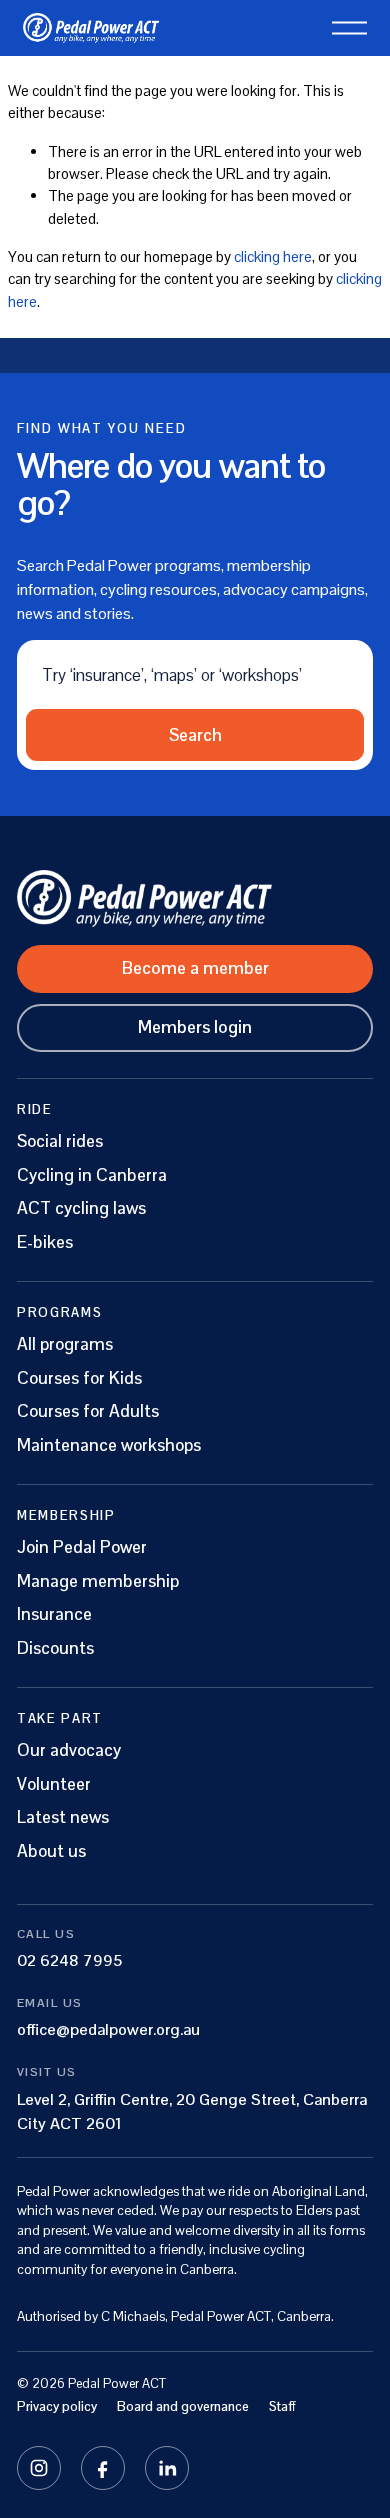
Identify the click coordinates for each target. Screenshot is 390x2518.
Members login (195, 1027)
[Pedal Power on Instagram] (39, 2468)
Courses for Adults (88, 1411)
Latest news (63, 1817)
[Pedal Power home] (195, 898)
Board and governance (183, 2406)
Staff (282, 2406)
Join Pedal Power (82, 1547)
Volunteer (54, 1784)
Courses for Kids (79, 1378)
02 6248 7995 (69, 1960)
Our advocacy (69, 1750)
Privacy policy (57, 2406)
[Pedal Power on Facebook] (103, 2468)
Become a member (195, 968)
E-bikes (45, 1242)
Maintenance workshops (109, 1445)
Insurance (54, 1614)
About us (51, 1851)
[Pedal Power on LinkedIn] (167, 2468)
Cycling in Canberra (92, 1175)
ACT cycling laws (81, 1208)
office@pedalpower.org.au (108, 2029)
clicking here (273, 256)
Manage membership (98, 1581)
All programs (65, 1344)
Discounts (55, 1648)
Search (195, 735)
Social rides (60, 1141)
